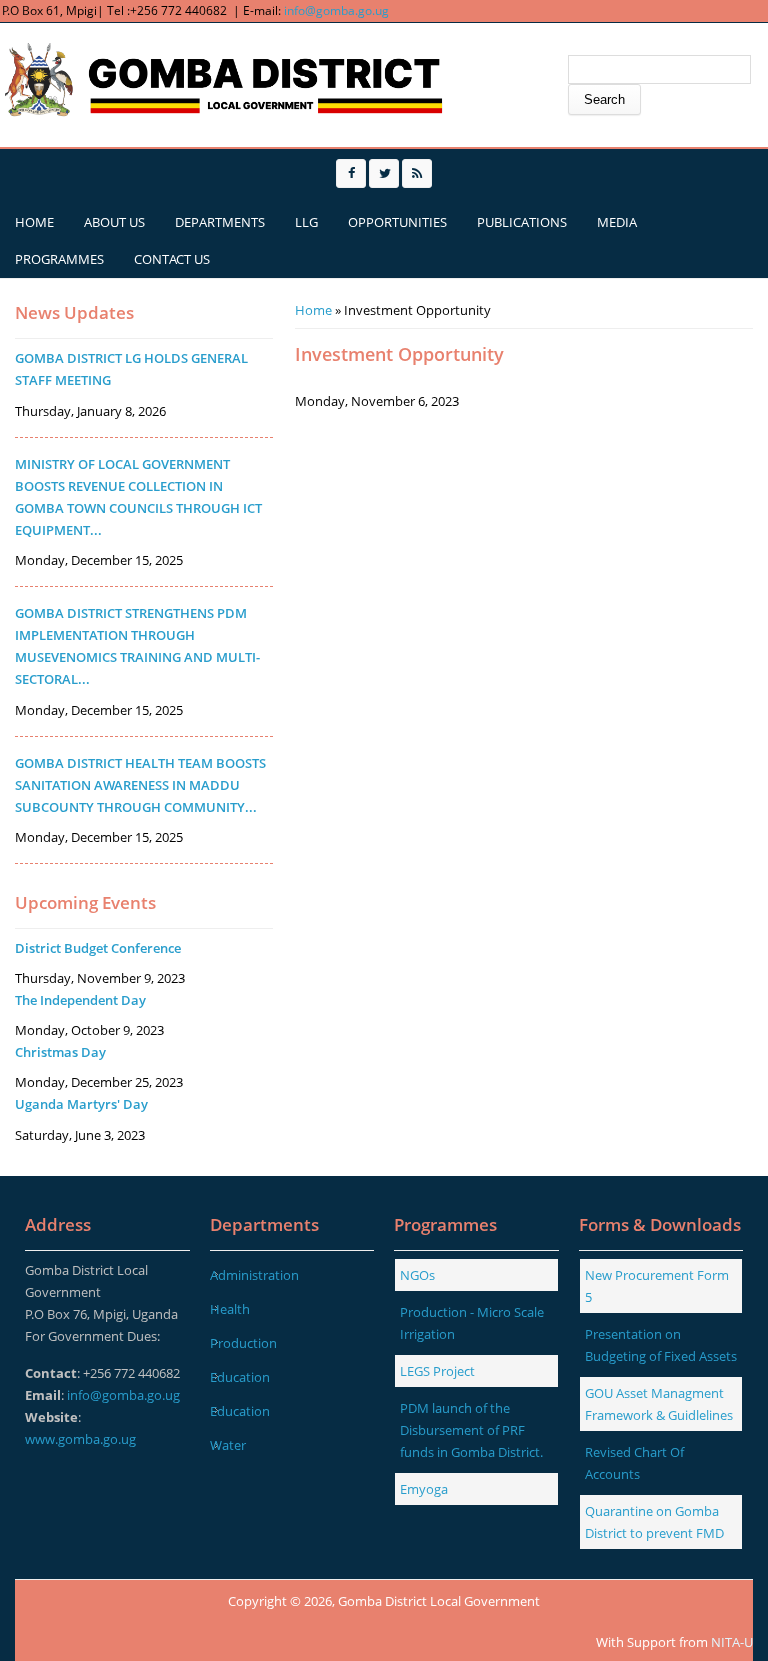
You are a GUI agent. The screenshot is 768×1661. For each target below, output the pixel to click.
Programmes (59, 259)
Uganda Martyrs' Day (81, 1104)
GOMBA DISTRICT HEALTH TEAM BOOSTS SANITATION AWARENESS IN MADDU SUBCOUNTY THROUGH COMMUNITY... (140, 785)
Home (34, 222)
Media (617, 222)
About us (114, 222)
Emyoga (424, 1489)
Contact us (172, 259)
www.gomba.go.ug (80, 1439)
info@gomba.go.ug (336, 10)
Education (240, 1377)
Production (243, 1343)
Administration (254, 1275)
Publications (522, 222)
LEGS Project (437, 1371)
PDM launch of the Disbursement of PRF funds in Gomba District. (471, 1430)
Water (228, 1445)
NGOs (417, 1275)
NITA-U (732, 1642)
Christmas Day (60, 1052)
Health (230, 1309)
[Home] (225, 81)
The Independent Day (80, 1000)
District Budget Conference (98, 948)
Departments (220, 222)
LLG (306, 222)
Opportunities (397, 222)
